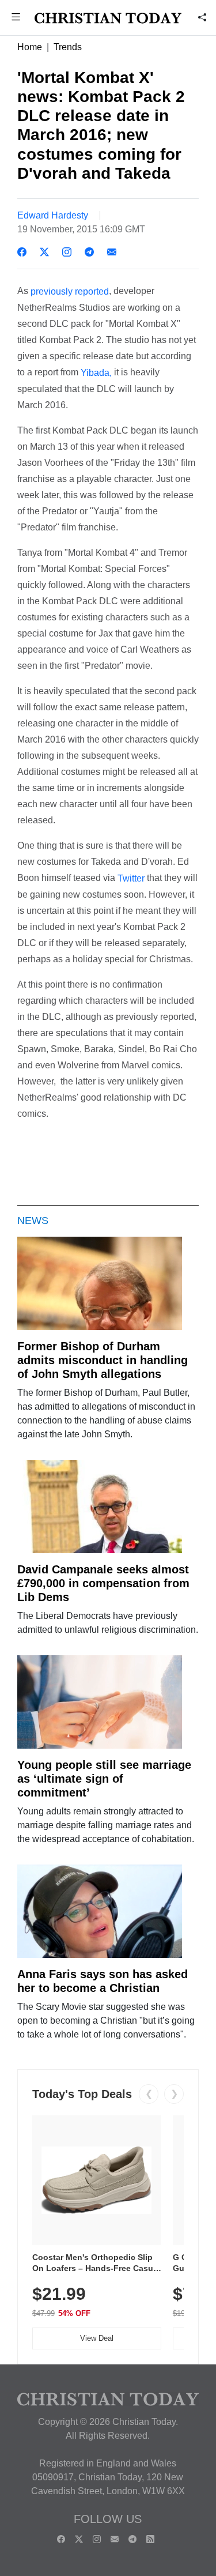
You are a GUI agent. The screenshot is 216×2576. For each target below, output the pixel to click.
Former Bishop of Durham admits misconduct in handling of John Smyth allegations (103, 1360)
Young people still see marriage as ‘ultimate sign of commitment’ (104, 1779)
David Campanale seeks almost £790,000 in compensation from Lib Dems (103, 1583)
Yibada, (96, 373)
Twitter (131, 878)
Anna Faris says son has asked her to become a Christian (103, 1981)
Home (30, 47)
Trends (68, 47)
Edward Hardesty (53, 215)
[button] (16, 18)
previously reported (70, 291)
